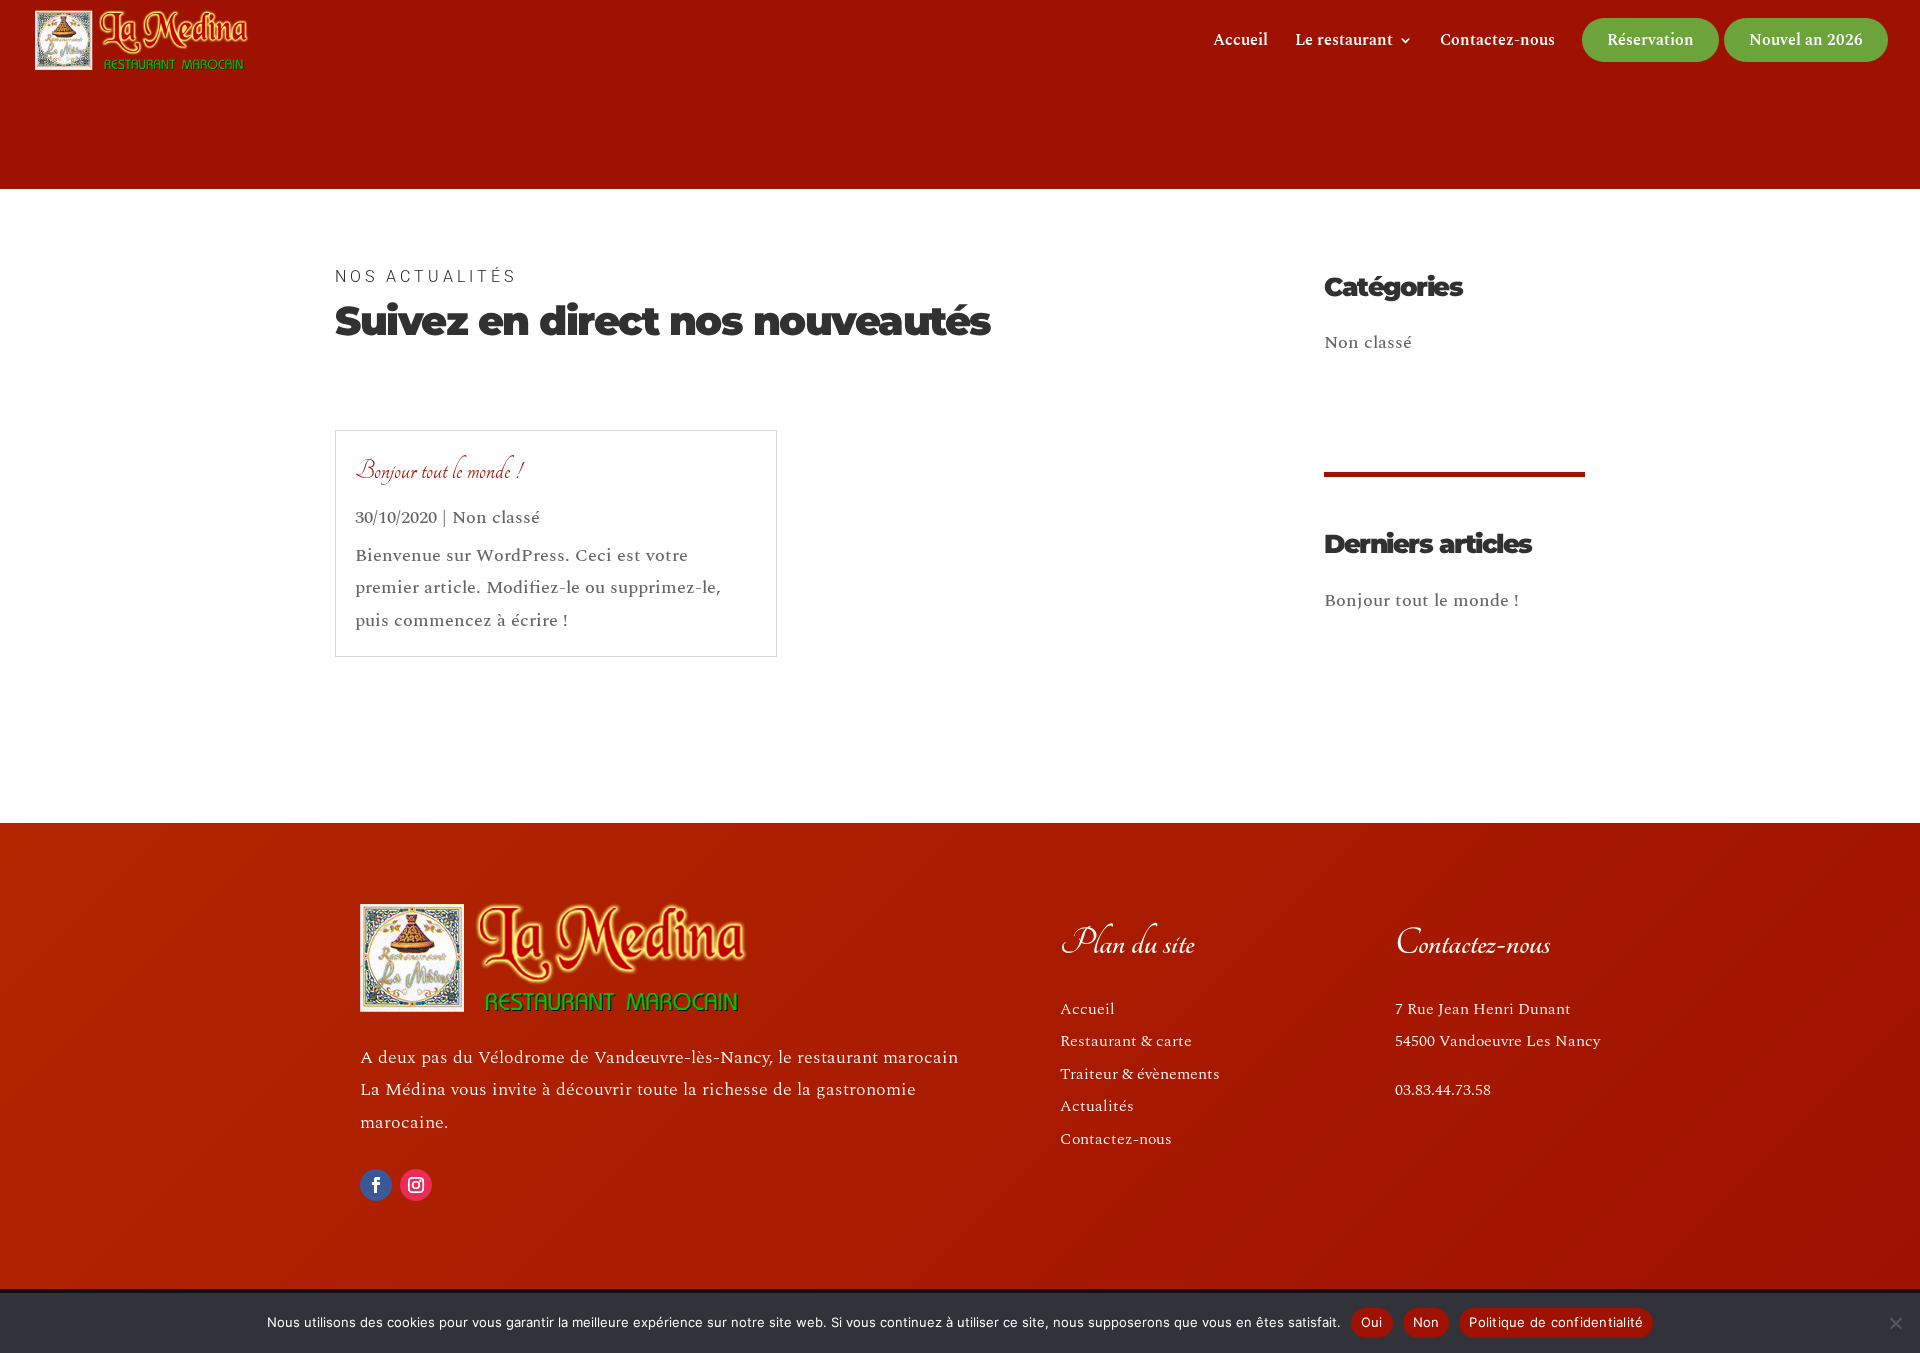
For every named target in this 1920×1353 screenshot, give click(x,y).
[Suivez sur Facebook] (376, 1185)
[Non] (1895, 1323)
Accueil (1240, 42)
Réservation (1650, 40)
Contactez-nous (1497, 42)
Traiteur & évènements (1140, 1074)
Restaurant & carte (1126, 1041)
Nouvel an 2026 (1806, 40)
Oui (1372, 1322)
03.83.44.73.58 (1443, 1090)
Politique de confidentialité (1556, 1322)
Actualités (1097, 1106)
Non (1426, 1322)
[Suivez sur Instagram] (416, 1185)
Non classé (496, 517)
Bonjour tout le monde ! (438, 471)
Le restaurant (1344, 42)
